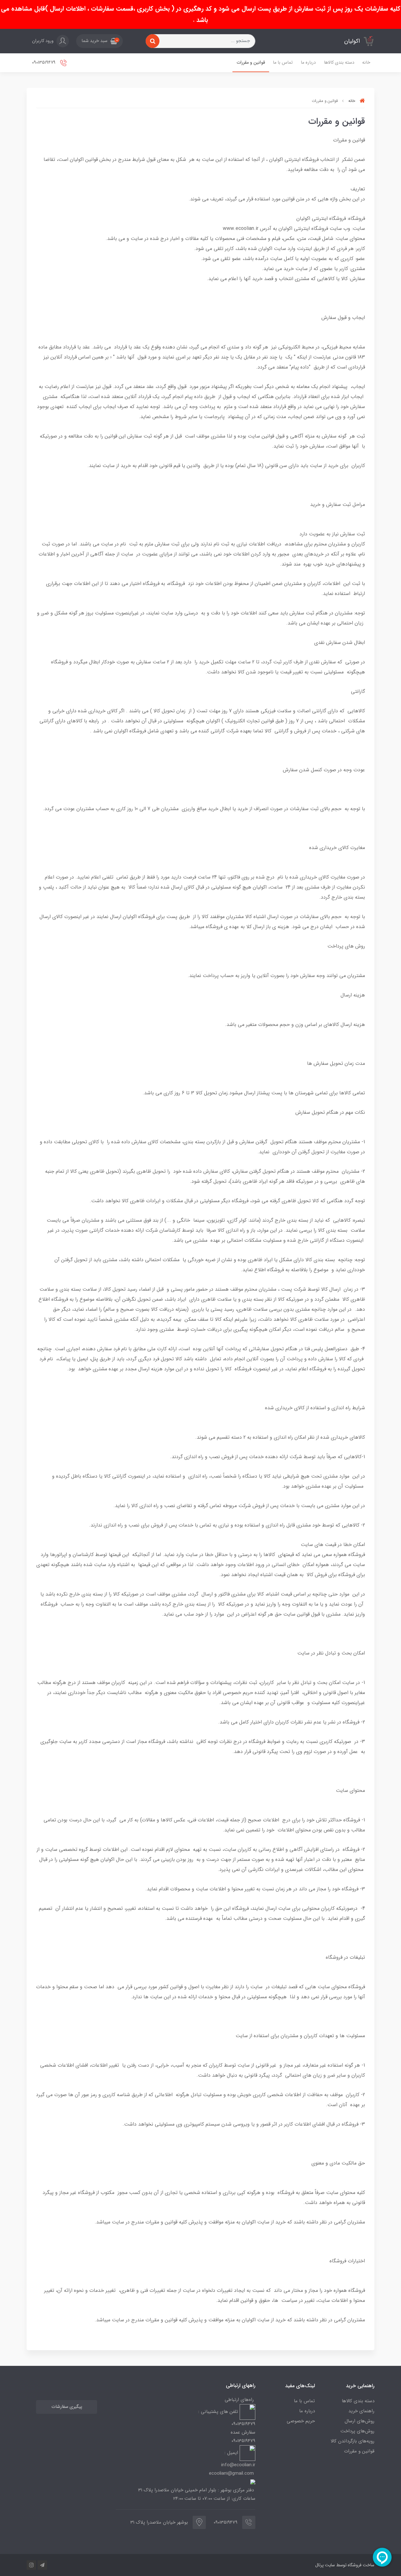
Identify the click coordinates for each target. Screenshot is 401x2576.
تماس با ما (283, 63)
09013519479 (44, 63)
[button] (99, 41)
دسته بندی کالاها (339, 63)
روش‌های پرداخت (357, 2431)
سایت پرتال (325, 2565)
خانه (366, 63)
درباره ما (308, 63)
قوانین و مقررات (251, 63)
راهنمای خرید (361, 2411)
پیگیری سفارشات (67, 2407)
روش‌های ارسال (359, 2421)
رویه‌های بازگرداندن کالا (352, 2441)
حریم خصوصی (301, 2421)
